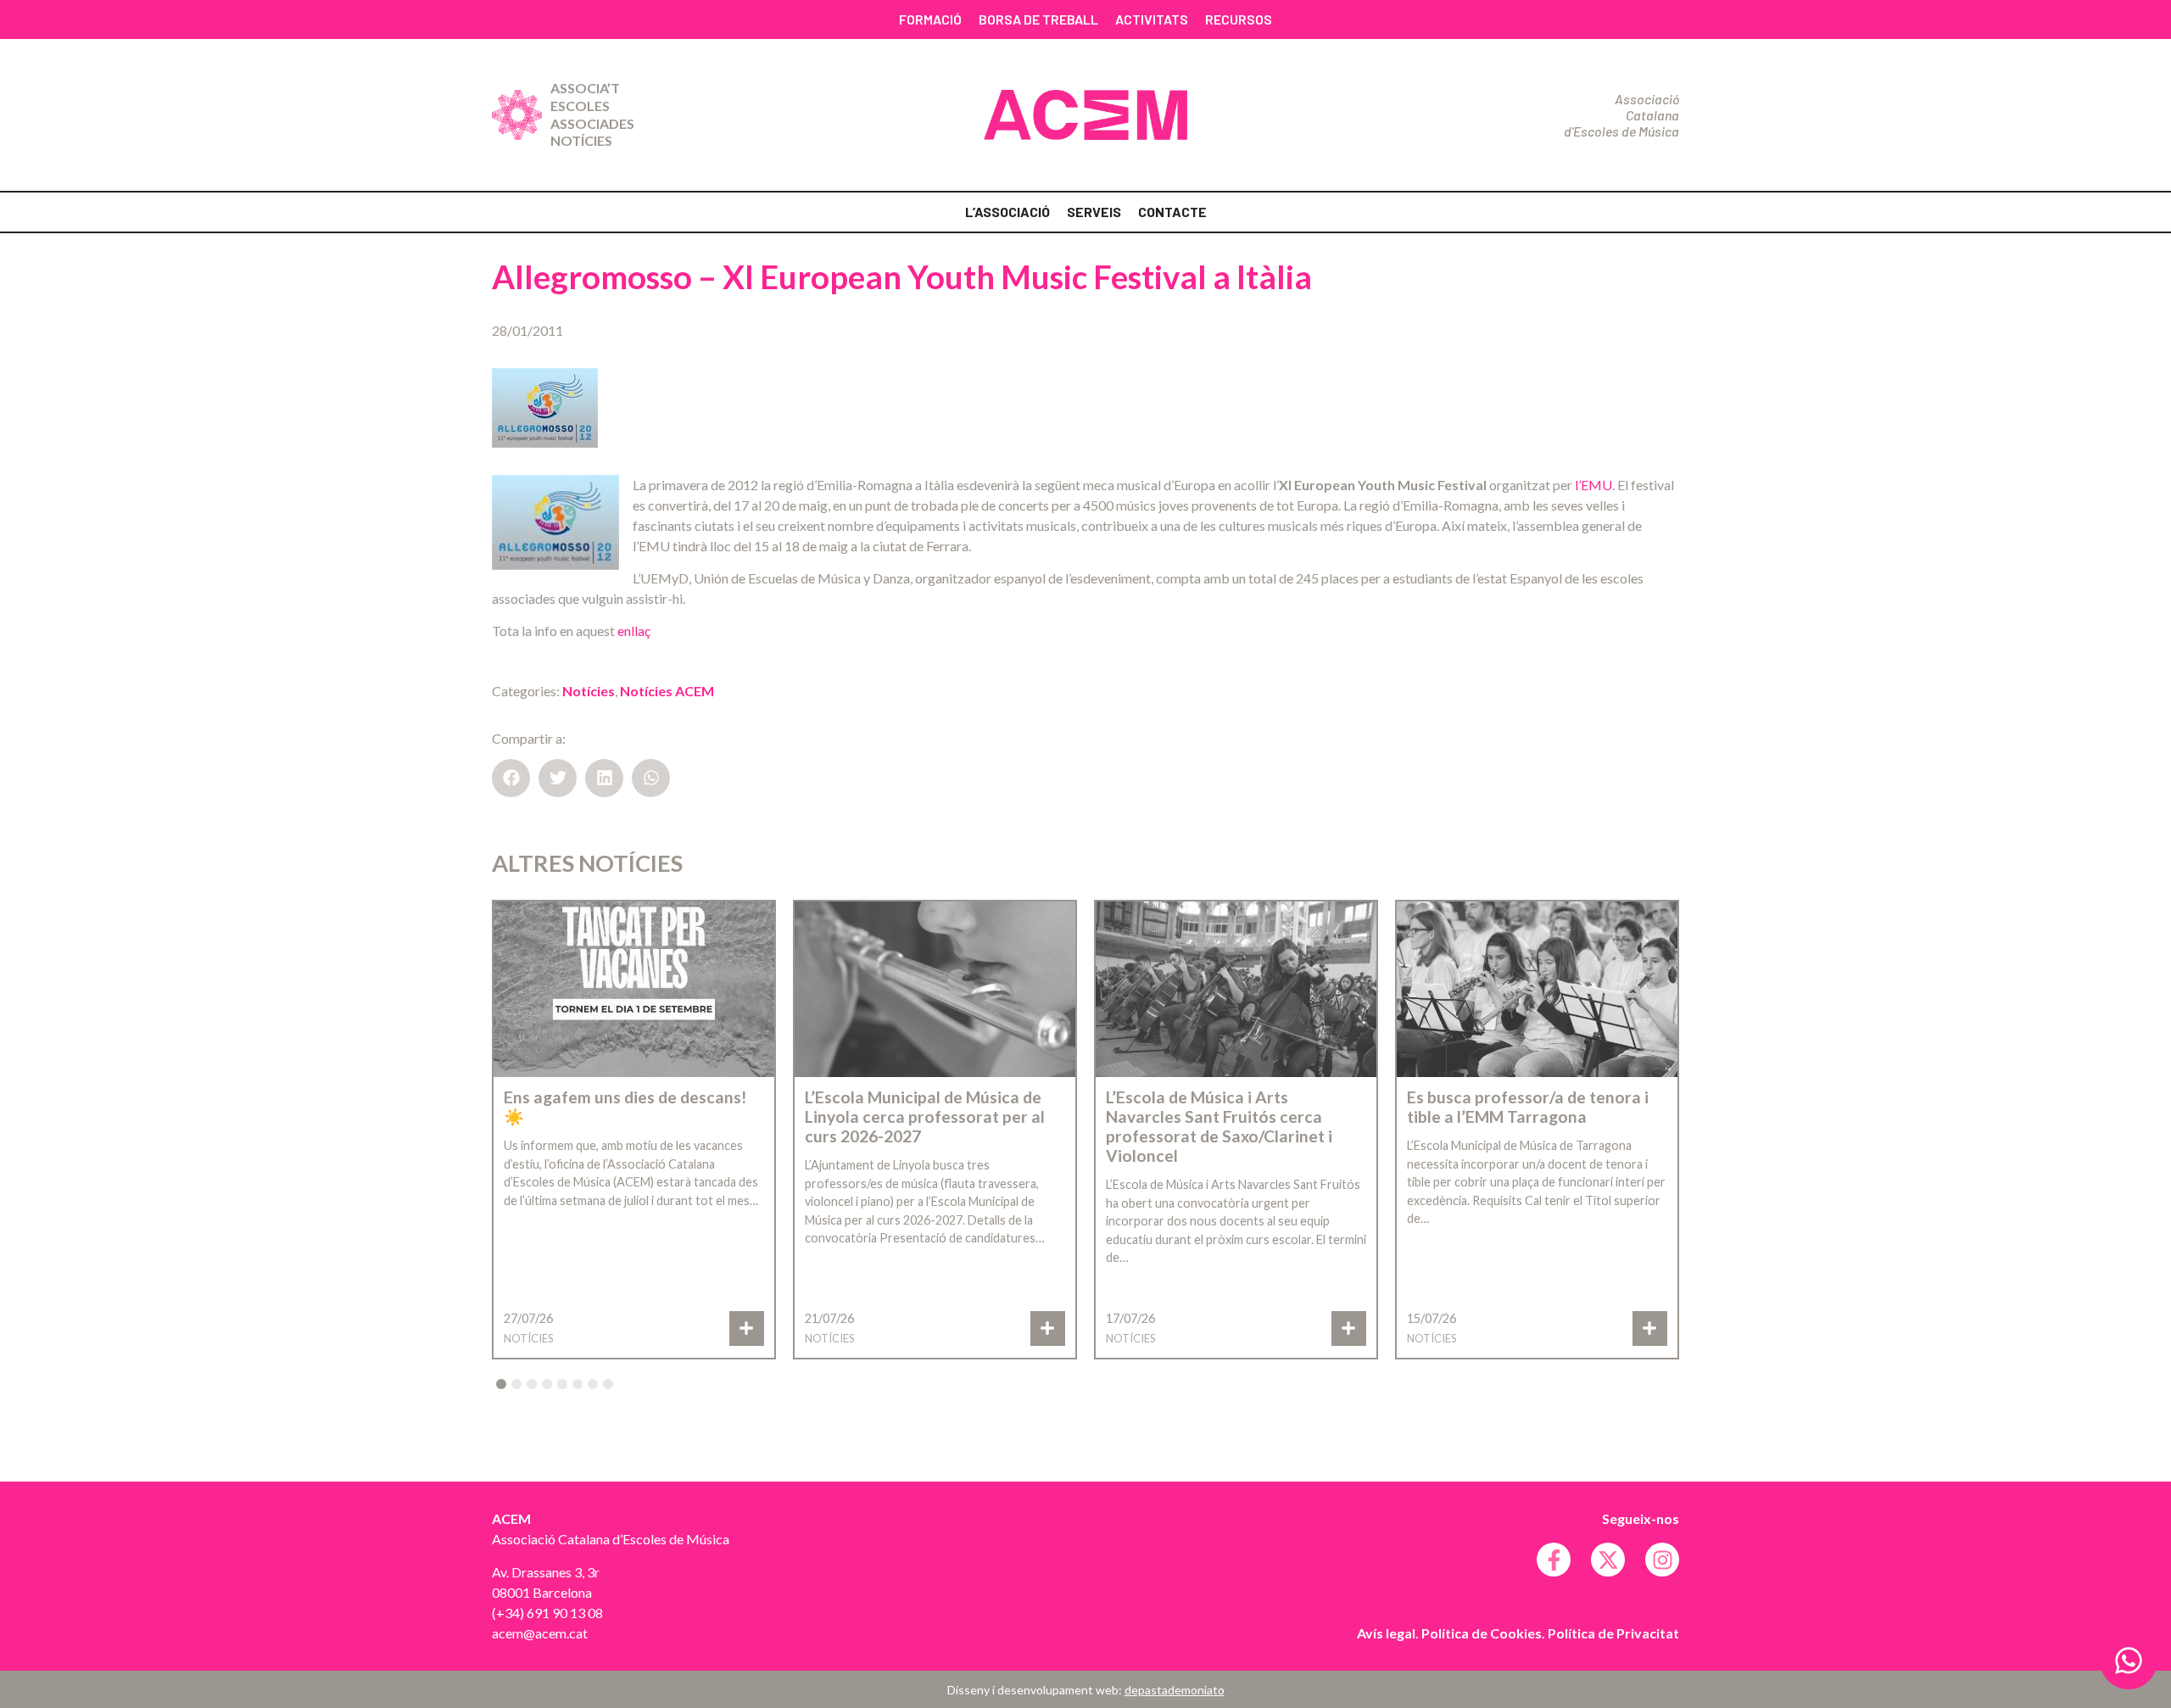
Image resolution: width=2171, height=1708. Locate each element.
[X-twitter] (1608, 1560)
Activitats (1152, 19)
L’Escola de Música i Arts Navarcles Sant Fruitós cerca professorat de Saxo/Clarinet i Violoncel (1219, 1126)
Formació (930, 19)
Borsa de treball (1038, 19)
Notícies (581, 140)
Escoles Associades (592, 114)
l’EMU (1593, 485)
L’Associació (1007, 212)
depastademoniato (1175, 1690)
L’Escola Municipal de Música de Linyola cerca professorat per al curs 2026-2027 (925, 1116)
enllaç (634, 631)
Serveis (1094, 212)
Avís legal (1386, 1633)
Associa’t (585, 88)
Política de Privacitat (1613, 1633)
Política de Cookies (1482, 1633)
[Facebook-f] (1554, 1560)
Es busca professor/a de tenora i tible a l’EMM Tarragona (1528, 1107)
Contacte (1172, 212)
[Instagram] (1662, 1560)
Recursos (1239, 19)
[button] (511, 778)
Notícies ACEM (667, 691)
